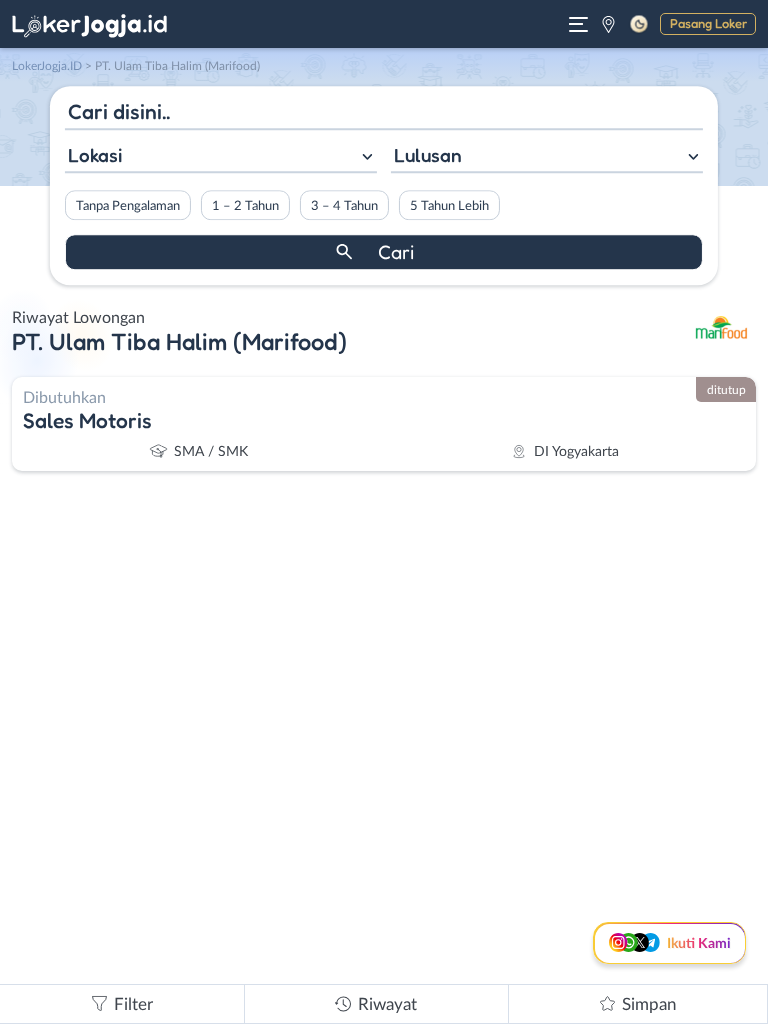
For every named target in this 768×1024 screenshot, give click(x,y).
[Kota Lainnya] (608, 24)
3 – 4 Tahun (344, 206)
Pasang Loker (708, 23)
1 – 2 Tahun (245, 206)
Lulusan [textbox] (428, 155)
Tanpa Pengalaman (128, 206)
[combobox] (221, 157)
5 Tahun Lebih (449, 206)
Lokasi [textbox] (95, 155)
